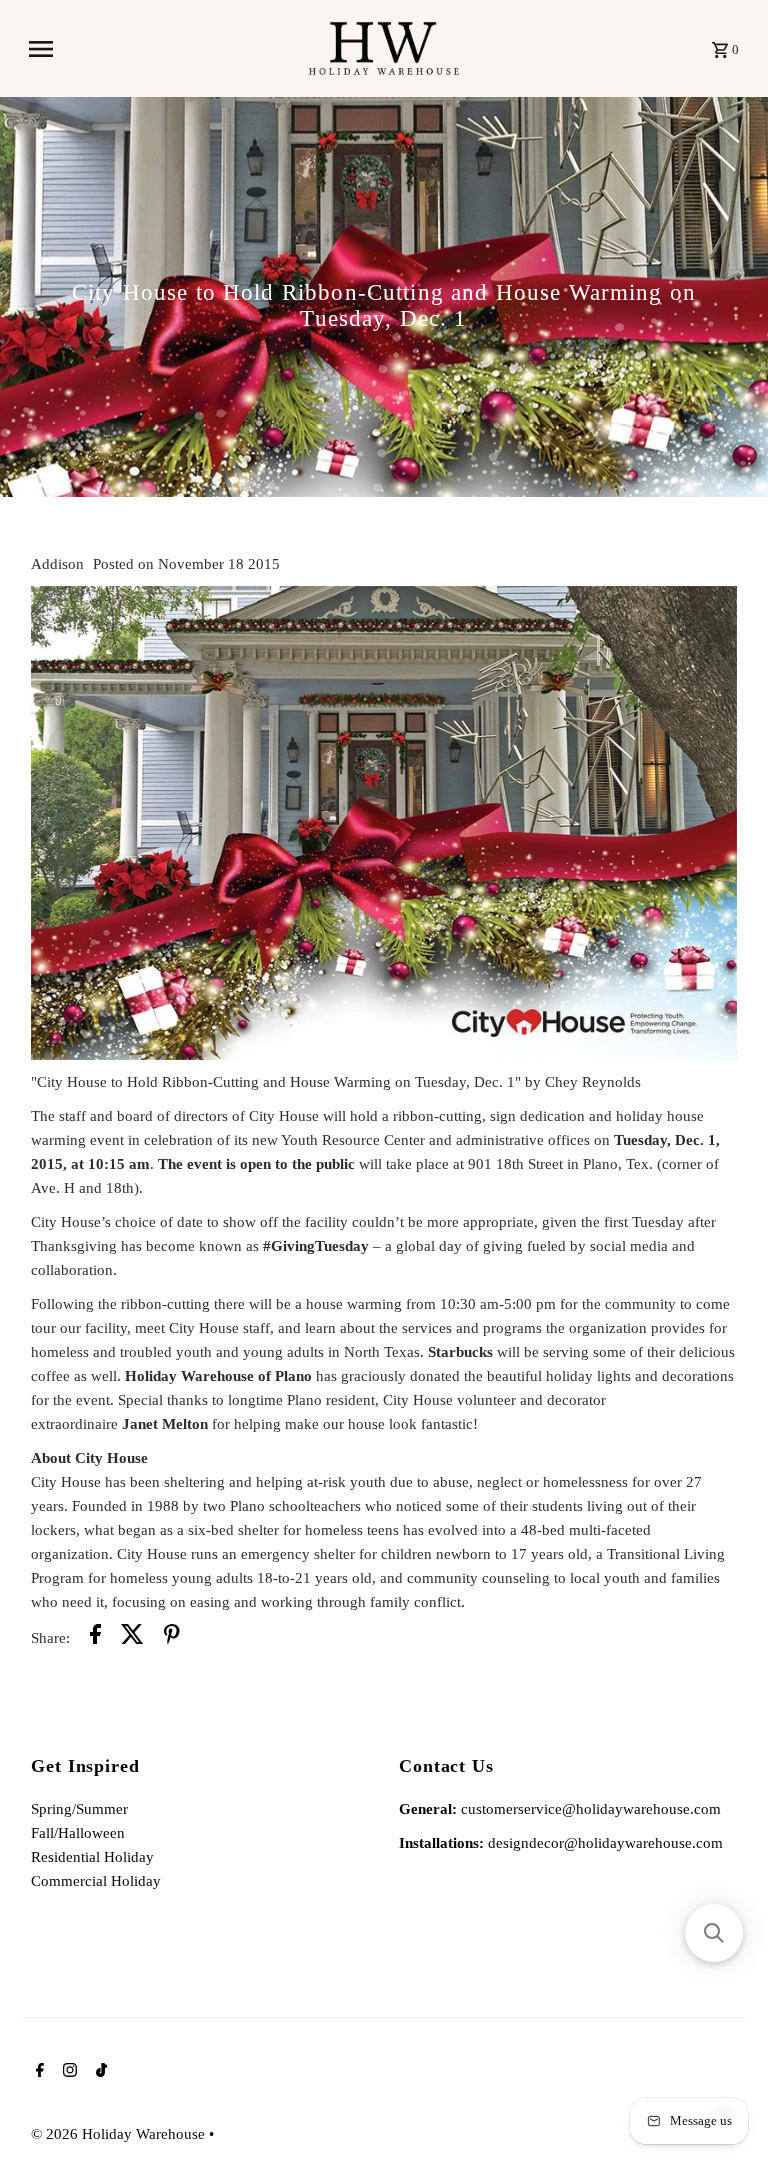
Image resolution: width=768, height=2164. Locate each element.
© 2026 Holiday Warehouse (120, 2134)
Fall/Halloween (78, 1833)
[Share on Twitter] (132, 1637)
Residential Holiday (92, 1857)
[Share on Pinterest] (172, 1637)
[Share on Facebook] (95, 1637)
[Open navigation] (161, 49)
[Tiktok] (99, 2072)
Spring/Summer (79, 1809)
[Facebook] (37, 2072)
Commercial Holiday (96, 1881)
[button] (714, 1933)
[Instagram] (67, 2072)
